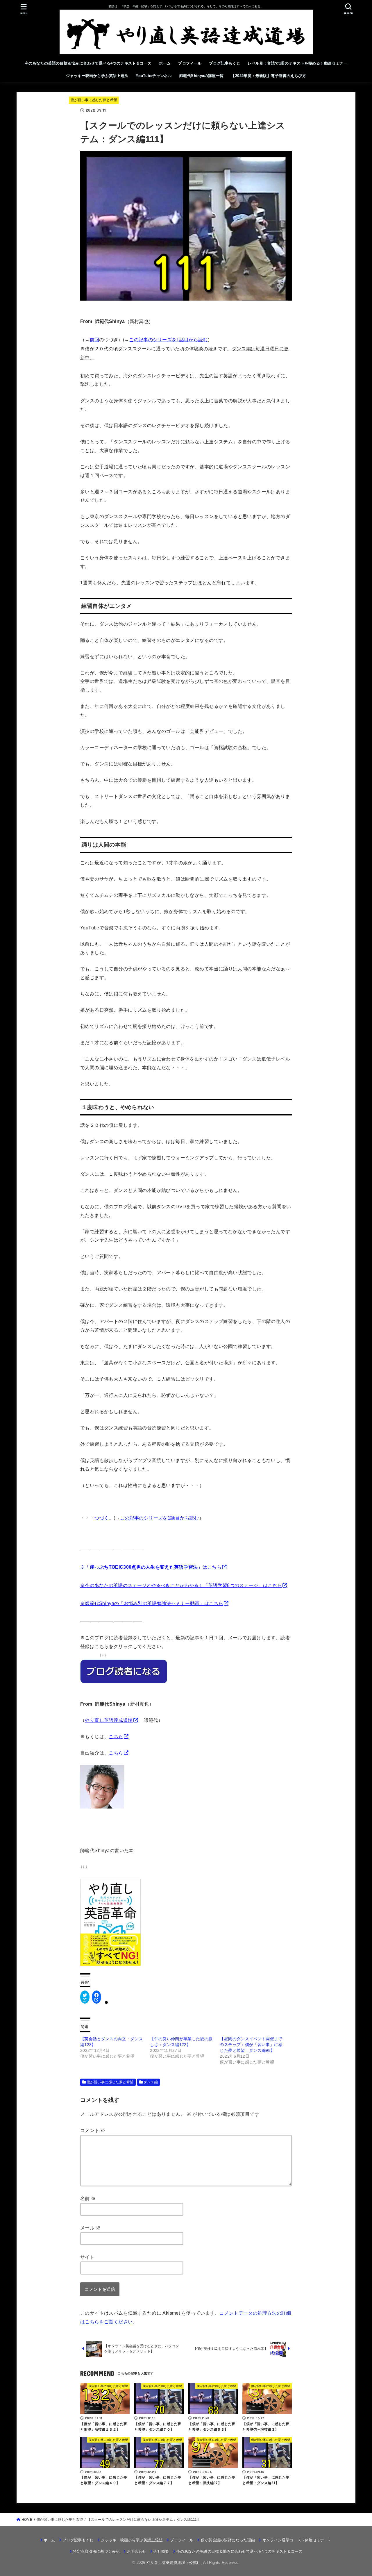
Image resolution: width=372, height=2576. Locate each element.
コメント (93, 2130)
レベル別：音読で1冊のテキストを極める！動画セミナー (297, 63)
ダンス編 (151, 2082)
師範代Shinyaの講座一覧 (202, 76)
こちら (116, 1736)
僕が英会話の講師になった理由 (228, 2540)
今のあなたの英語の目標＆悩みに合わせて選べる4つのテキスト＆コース (88, 63)
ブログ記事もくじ (225, 63)
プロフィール (190, 63)
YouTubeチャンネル (154, 76)
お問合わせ (137, 2551)
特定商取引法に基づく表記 (96, 2551)
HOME (27, 2520)
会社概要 (161, 2551)
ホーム (165, 63)
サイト (87, 2257)
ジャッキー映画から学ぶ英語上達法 (97, 76)
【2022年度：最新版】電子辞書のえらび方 (269, 76)
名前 (88, 2198)
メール (90, 2228)
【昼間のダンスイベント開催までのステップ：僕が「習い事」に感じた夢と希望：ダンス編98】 (251, 2045)
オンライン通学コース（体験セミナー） (297, 2540)
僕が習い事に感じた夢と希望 (94, 100)
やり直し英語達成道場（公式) (174, 2562)
